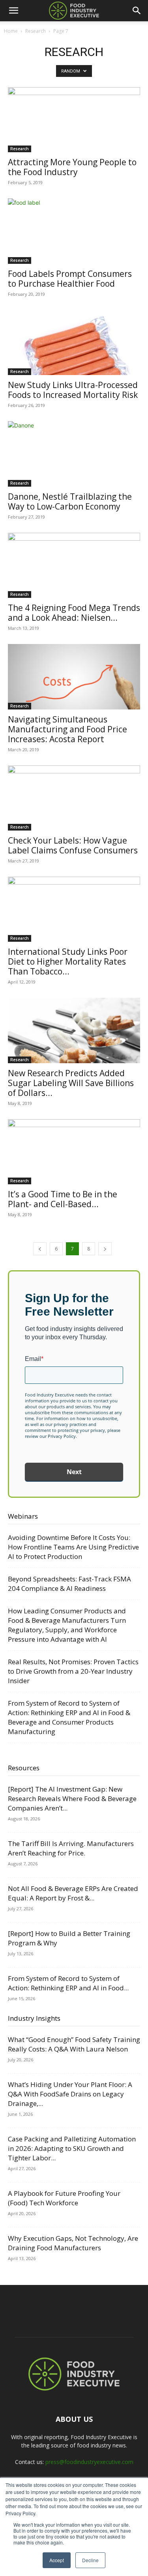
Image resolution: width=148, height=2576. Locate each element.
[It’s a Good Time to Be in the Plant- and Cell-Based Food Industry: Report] (74, 1152)
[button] (13, 11)
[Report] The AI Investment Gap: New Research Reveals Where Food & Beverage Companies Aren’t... (72, 1799)
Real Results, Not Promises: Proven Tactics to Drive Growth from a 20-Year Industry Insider (73, 1671)
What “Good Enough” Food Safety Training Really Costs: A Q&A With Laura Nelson (74, 2044)
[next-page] (105, 1249)
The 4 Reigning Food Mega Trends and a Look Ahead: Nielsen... (74, 613)
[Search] (137, 11)
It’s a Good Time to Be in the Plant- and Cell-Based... (63, 1199)
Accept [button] (57, 2560)
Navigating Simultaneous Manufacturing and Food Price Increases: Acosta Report (67, 729)
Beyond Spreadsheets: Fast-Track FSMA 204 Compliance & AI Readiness (69, 1584)
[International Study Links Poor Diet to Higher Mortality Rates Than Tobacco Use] (74, 909)
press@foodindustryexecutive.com (89, 2462)
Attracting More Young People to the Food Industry (72, 167)
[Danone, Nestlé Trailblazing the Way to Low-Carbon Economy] (74, 454)
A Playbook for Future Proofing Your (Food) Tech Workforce (64, 2198)
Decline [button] (90, 2560)
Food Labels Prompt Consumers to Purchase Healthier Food (70, 279)
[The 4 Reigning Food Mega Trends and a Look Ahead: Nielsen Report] (74, 565)
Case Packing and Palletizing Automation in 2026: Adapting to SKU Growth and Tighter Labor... (72, 2148)
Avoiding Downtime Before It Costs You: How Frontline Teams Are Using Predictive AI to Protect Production (73, 1547)
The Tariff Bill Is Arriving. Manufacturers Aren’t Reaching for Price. (71, 1848)
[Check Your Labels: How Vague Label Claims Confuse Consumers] (74, 798)
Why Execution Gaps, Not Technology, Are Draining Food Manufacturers (73, 2243)
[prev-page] (40, 1249)
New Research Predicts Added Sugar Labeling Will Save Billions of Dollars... (71, 1083)
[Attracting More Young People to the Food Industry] (74, 120)
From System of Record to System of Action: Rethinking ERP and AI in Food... (68, 1983)
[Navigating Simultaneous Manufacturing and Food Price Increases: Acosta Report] (74, 677)
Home (11, 31)
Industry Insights (34, 2018)
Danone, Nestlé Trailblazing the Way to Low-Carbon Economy (70, 501)
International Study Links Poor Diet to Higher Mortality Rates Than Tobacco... (68, 961)
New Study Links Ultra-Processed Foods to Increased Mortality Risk (73, 390)
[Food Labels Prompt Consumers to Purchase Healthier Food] (74, 231)
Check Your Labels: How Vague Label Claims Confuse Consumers (73, 845)
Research (36, 31)
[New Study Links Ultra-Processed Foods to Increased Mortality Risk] (74, 343)
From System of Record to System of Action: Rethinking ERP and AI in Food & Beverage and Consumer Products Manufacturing (69, 1717)
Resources (24, 1768)
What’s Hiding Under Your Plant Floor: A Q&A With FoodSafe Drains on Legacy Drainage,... (70, 2094)
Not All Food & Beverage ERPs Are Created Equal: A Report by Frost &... (73, 1893)
